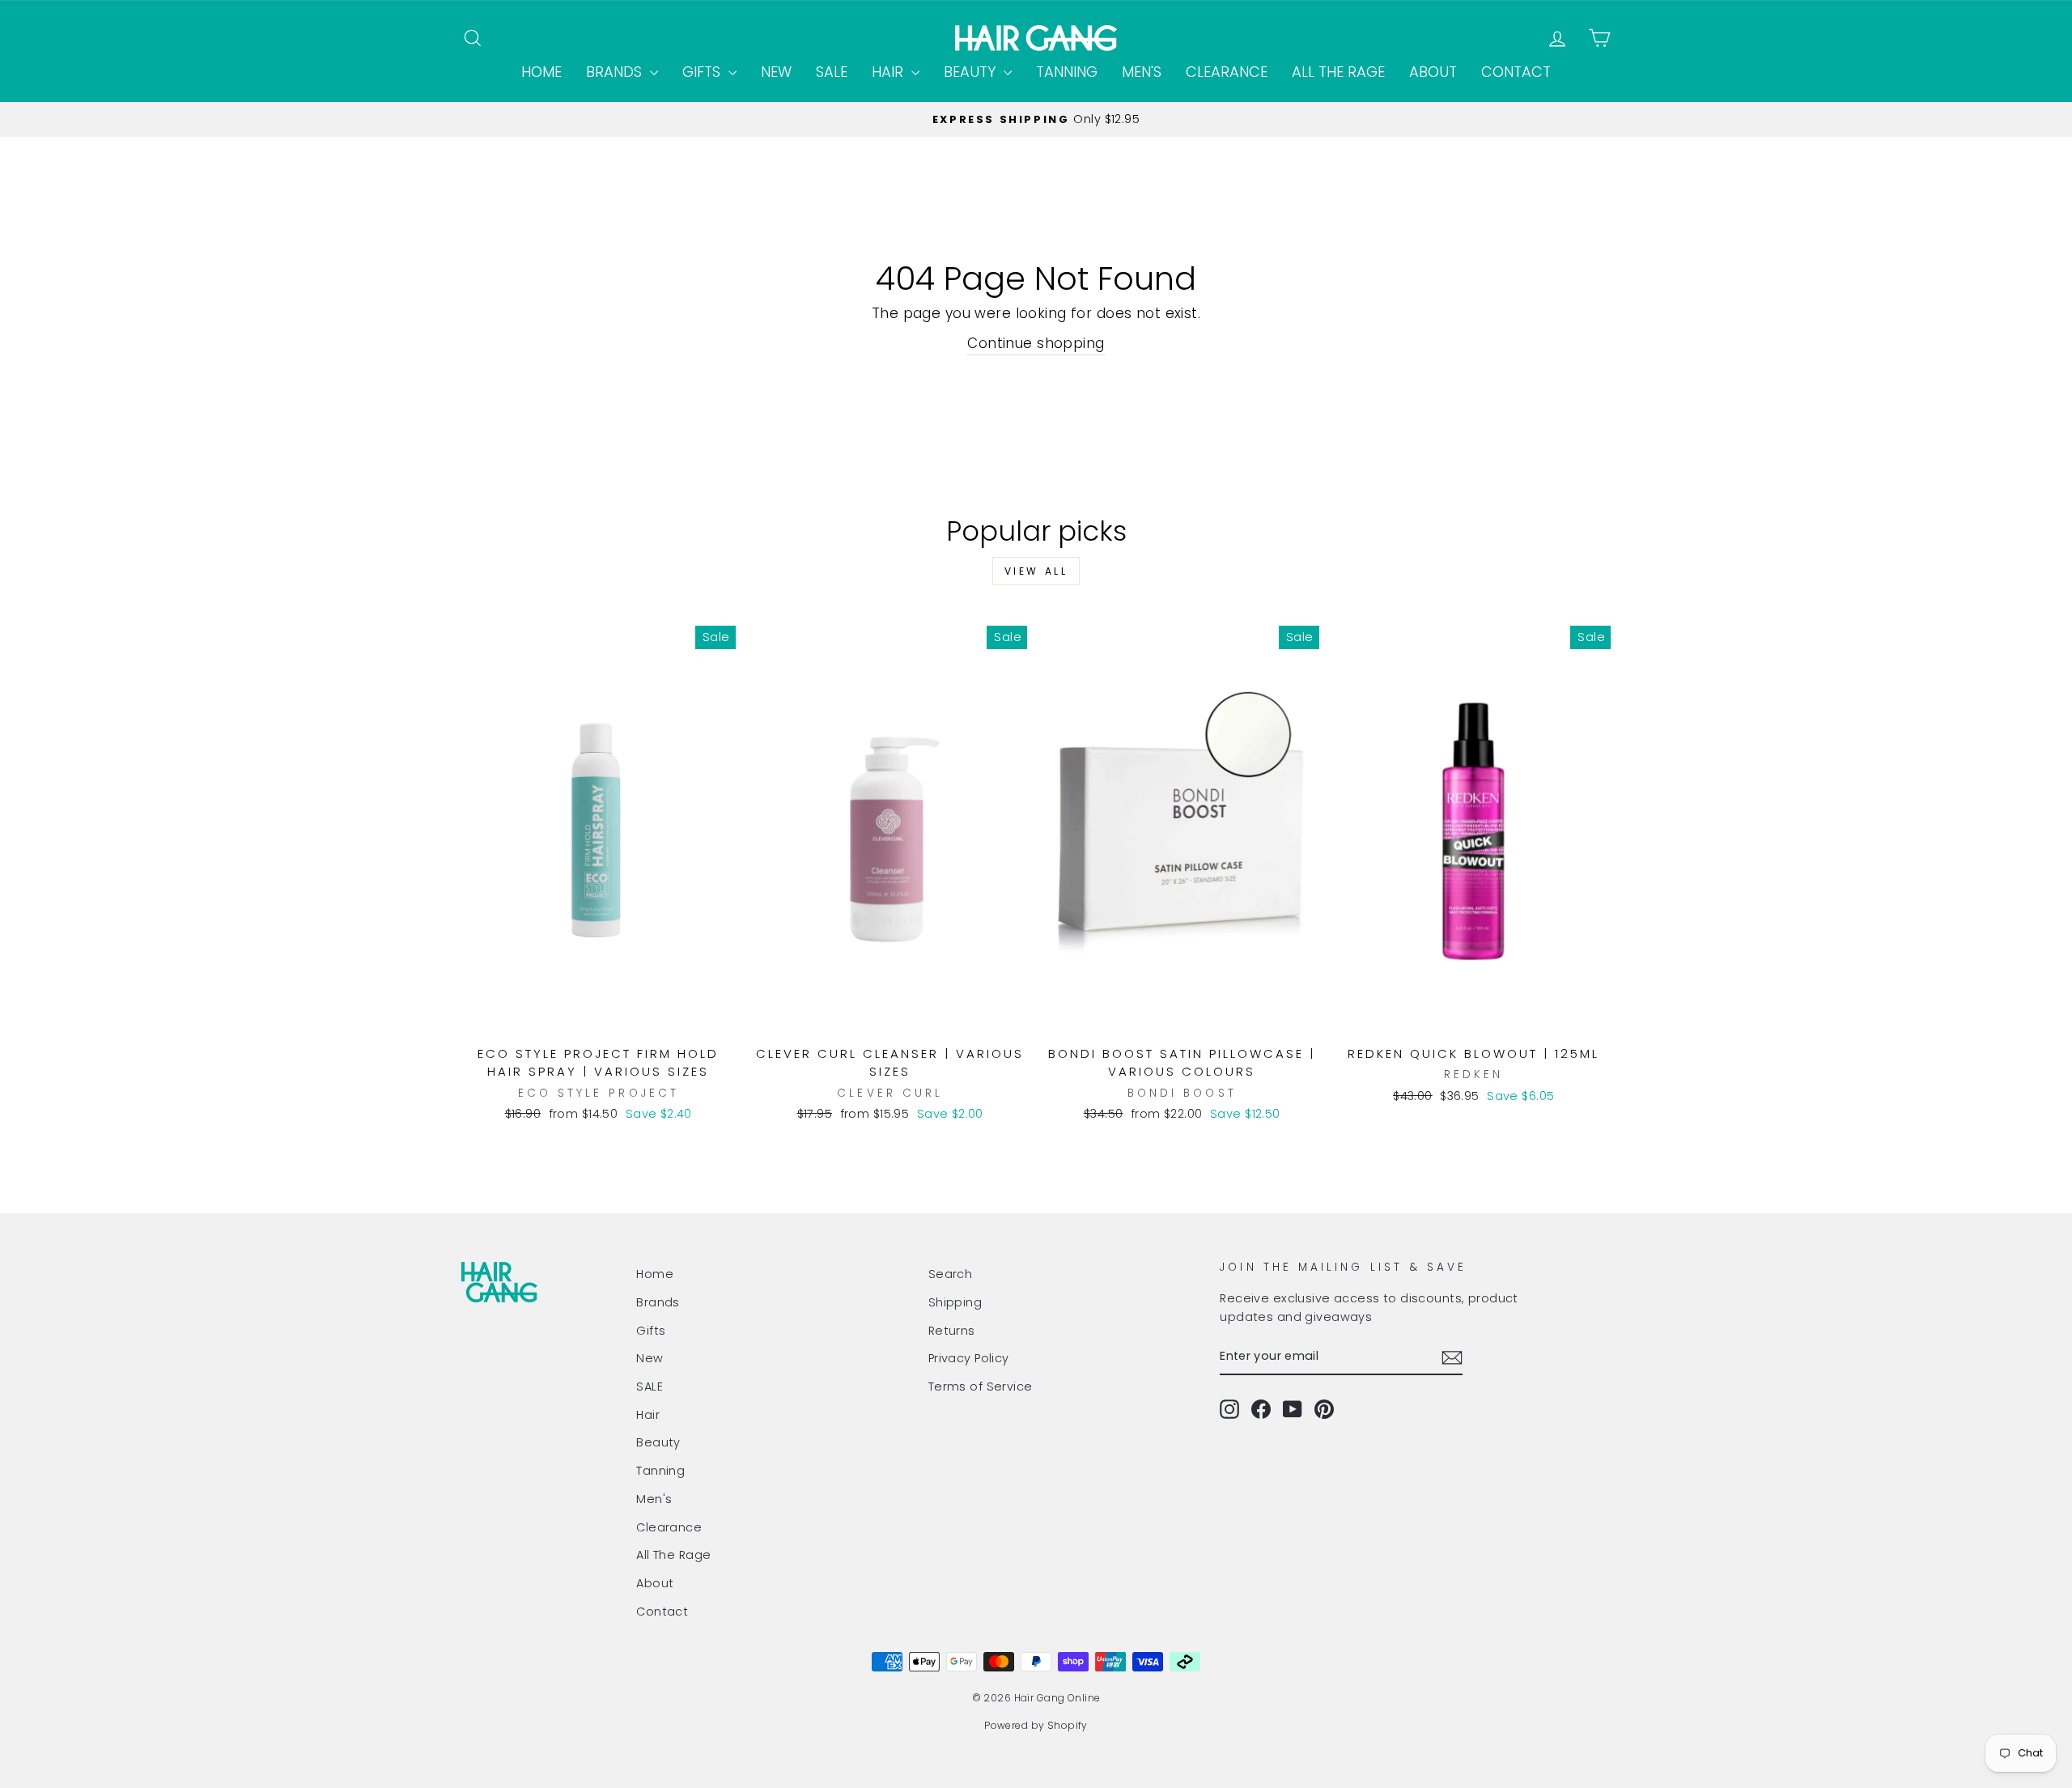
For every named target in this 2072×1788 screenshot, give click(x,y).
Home (541, 72)
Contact (1516, 72)
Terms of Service (981, 1387)
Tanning (1067, 72)
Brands (616, 72)
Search (951, 1274)
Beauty (972, 72)
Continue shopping (1036, 343)
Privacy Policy (969, 1358)
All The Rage (1338, 72)
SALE (832, 72)
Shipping (955, 1302)
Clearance (1227, 72)
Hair (890, 72)
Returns (952, 1331)
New (776, 72)
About (1433, 72)
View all (1036, 571)
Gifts (703, 72)
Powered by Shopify (1036, 1725)
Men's (1142, 72)
